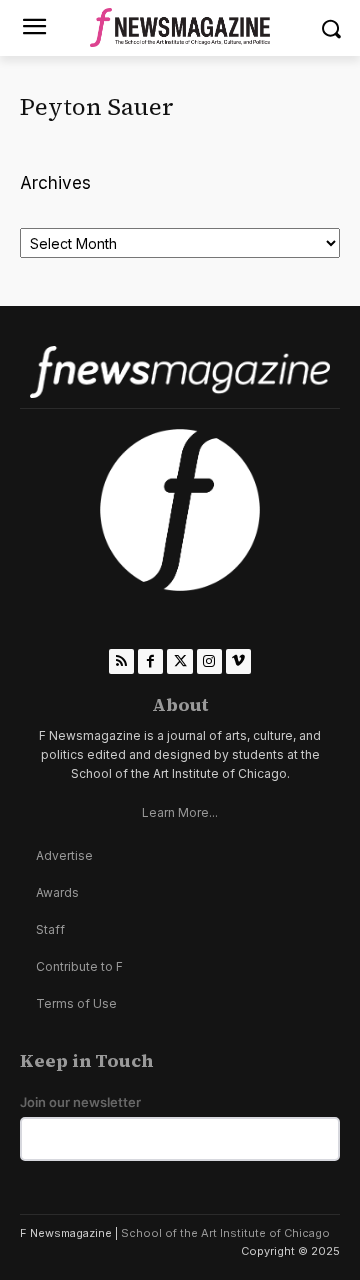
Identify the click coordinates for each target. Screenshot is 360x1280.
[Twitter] (179, 661)
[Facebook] (150, 661)
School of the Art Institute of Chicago (225, 1233)
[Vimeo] (238, 661)
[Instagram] (209, 661)
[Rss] (121, 661)
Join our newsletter (80, 1102)
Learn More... (180, 812)
